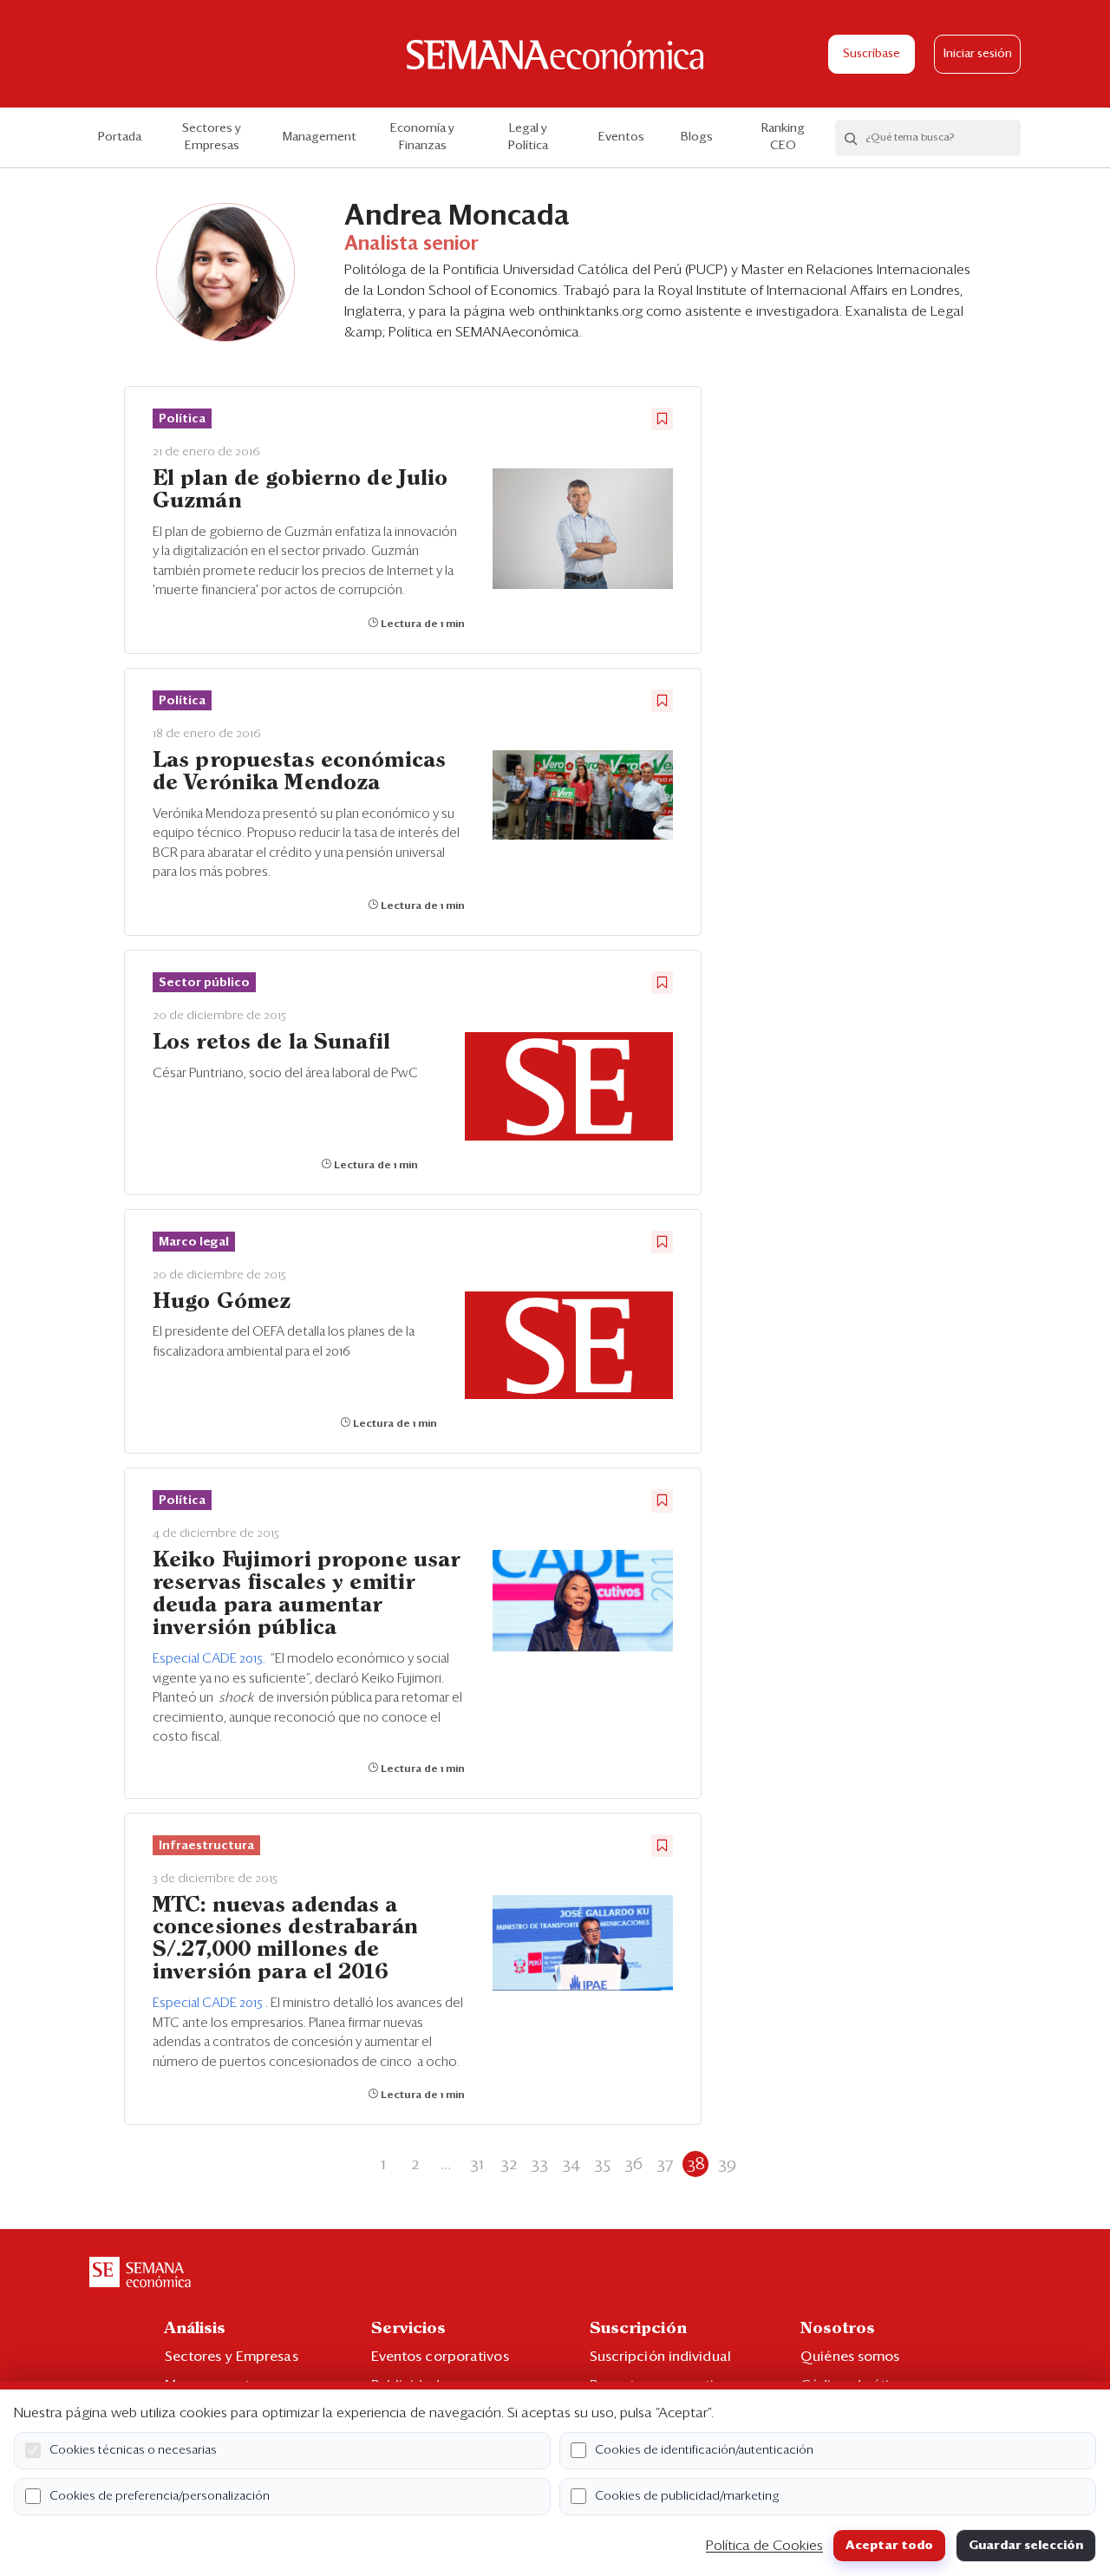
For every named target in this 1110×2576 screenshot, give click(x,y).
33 (539, 2164)
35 (602, 2164)
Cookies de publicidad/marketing (687, 2496)
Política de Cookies (764, 2546)
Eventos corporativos (440, 2357)
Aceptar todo (889, 2546)
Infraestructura (206, 1846)
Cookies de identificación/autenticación (704, 2450)
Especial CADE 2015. (210, 1659)
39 (727, 2164)
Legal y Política (528, 137)
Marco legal (194, 1242)
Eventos (621, 137)
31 (477, 2164)
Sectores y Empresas (212, 137)
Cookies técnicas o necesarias (133, 2450)
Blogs (697, 137)
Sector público (204, 983)
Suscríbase (872, 54)
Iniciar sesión (978, 54)
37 (665, 2164)
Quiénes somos (850, 2357)
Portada (120, 137)
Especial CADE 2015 (209, 2003)
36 (633, 2164)
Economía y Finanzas (422, 137)
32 (509, 2164)
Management (320, 137)
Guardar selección (1026, 2546)
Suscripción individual (660, 2357)
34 (571, 2164)
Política (182, 419)
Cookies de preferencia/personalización (160, 2496)
